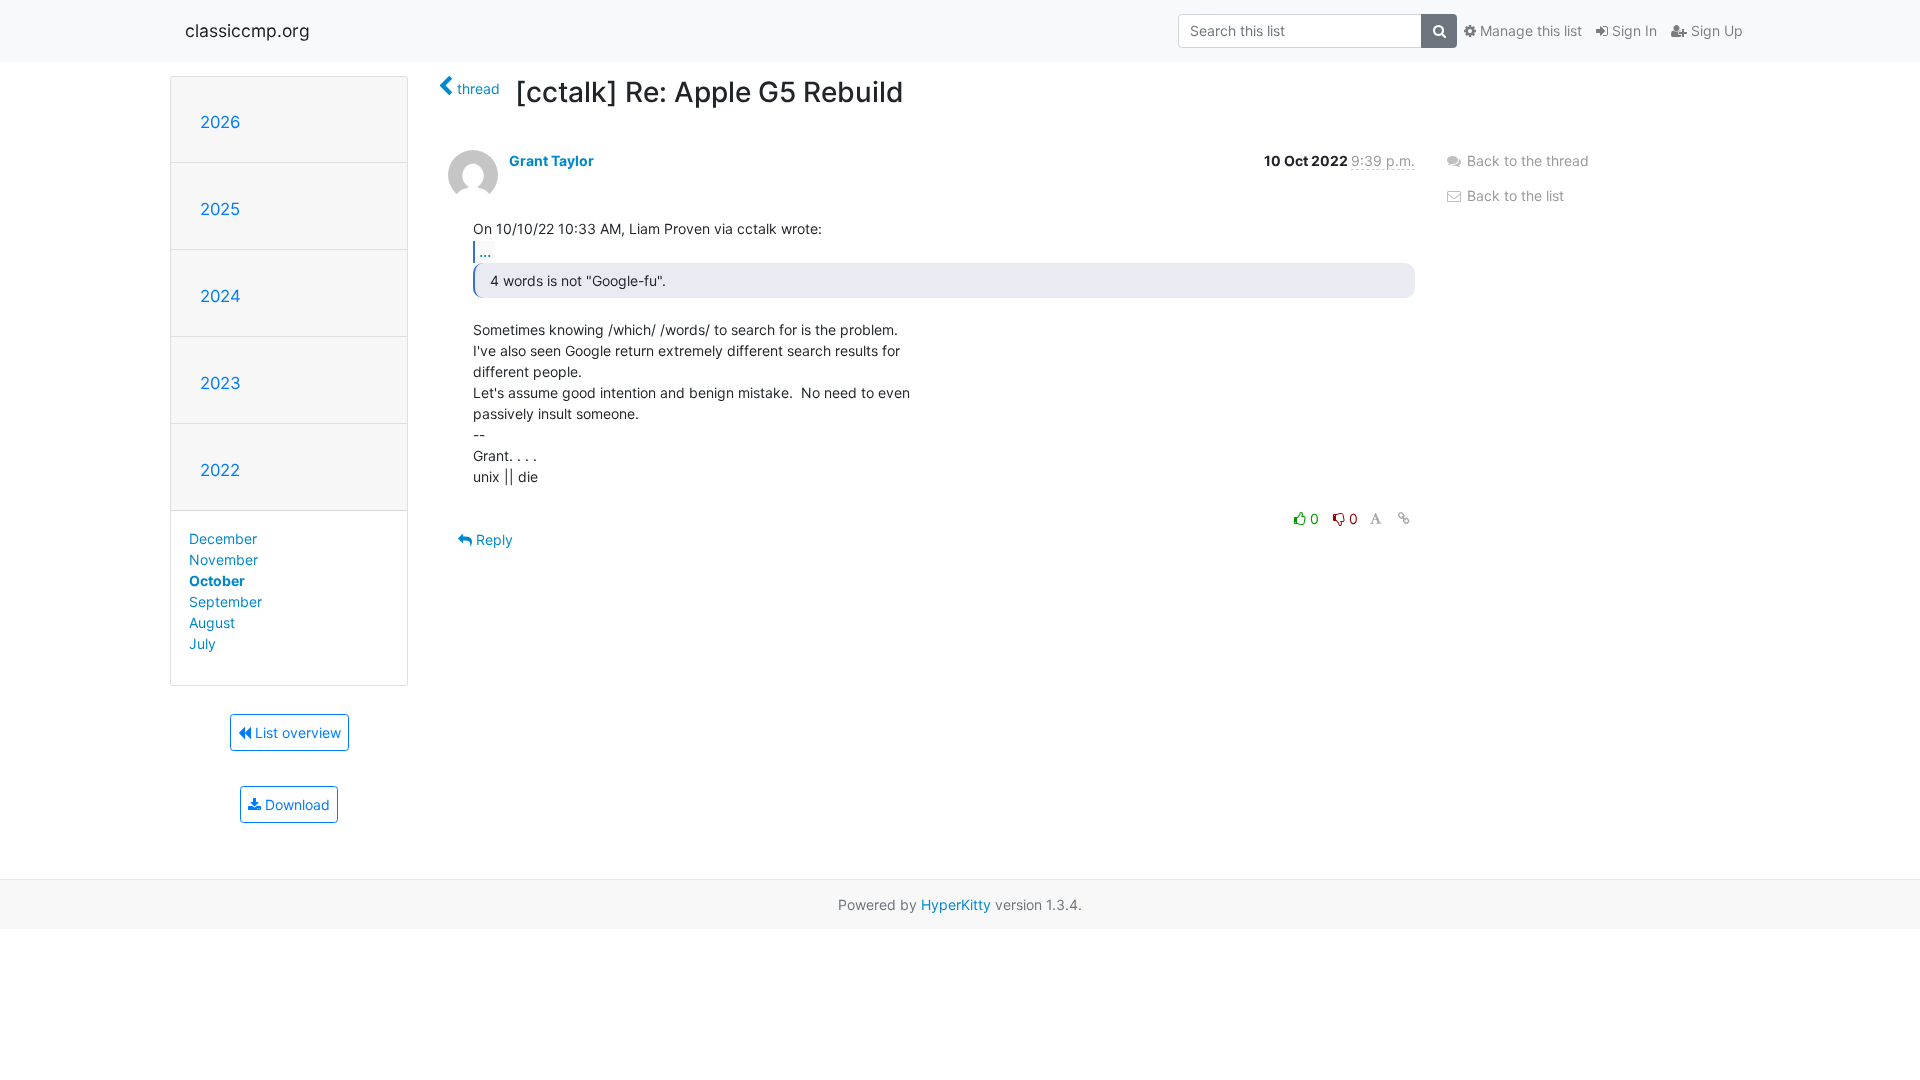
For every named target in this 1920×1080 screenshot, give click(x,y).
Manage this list (1529, 30)
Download (295, 804)
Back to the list (1513, 195)
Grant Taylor (551, 160)
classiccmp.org (247, 30)
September (225, 601)
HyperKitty (956, 904)
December (223, 538)
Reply (492, 539)
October (217, 580)
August (212, 622)
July (202, 643)
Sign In (1632, 30)
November (223, 559)
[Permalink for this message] (1404, 518)
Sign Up (1715, 30)
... (485, 251)
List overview (296, 732)
